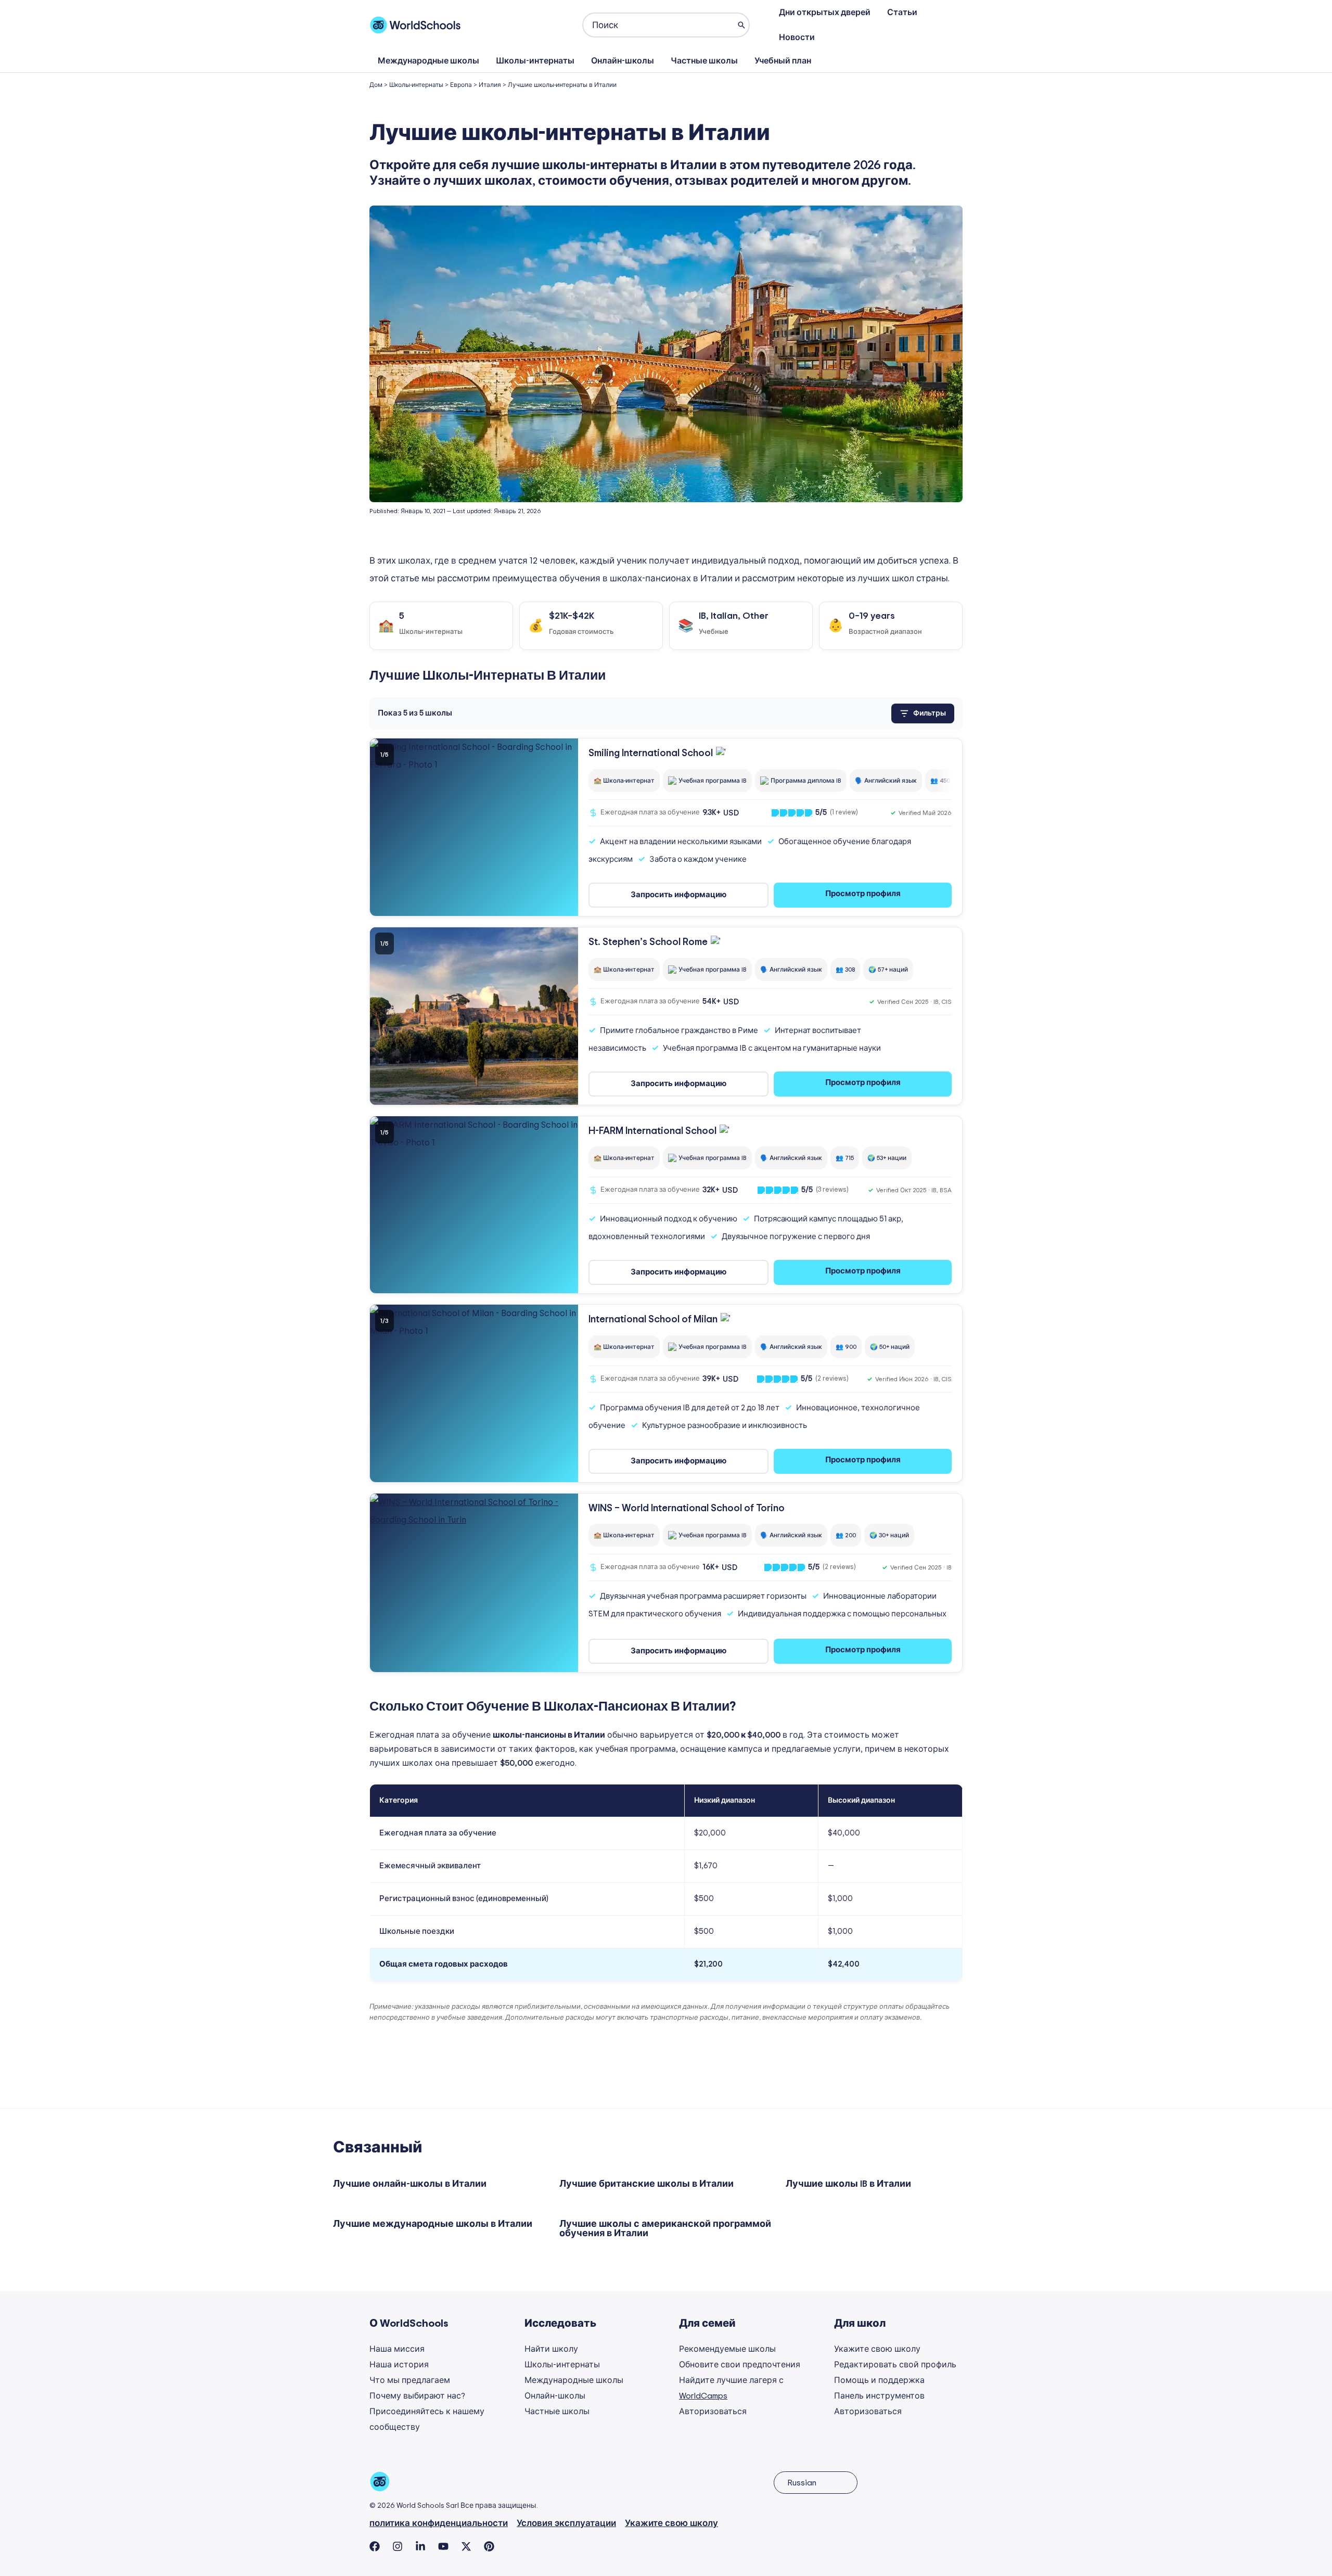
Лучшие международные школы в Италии (433, 2224)
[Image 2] (468, 908)
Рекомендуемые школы (727, 2349)
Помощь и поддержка (879, 2380)
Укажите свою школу (877, 2349)
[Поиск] (741, 25)
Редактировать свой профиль (895, 2365)
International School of (653, 1319)
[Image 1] (462, 908)
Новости (797, 37)
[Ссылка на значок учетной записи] (956, 25)
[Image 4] (480, 908)
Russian (802, 2483)
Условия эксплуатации (566, 2523)
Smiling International (651, 753)
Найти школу (551, 2349)
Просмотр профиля (863, 894)
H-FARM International (652, 1131)
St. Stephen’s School (648, 942)
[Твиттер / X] (466, 2546)
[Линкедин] (420, 2546)
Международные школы (428, 61)
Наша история (399, 2365)
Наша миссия (397, 2349)
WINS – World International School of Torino (687, 1508)
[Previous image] (385, 827)
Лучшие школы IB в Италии (848, 2184)
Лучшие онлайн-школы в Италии (410, 2184)
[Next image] (563, 827)
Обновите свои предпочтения (740, 2365)
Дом (376, 85)
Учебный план (783, 61)
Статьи (902, 12)
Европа (461, 85)
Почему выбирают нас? (417, 2396)
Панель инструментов (879, 2396)
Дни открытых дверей (825, 12)
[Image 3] (474, 908)
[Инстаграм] (398, 2546)
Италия (490, 85)
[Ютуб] (443, 2546)
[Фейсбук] (375, 2546)
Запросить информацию (678, 895)
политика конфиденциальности (439, 2523)
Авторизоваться (713, 2412)
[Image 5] (486, 908)
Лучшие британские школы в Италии (646, 2184)
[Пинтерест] (489, 2546)
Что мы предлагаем (410, 2380)
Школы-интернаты (535, 61)
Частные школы (704, 61)
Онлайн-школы (623, 61)
